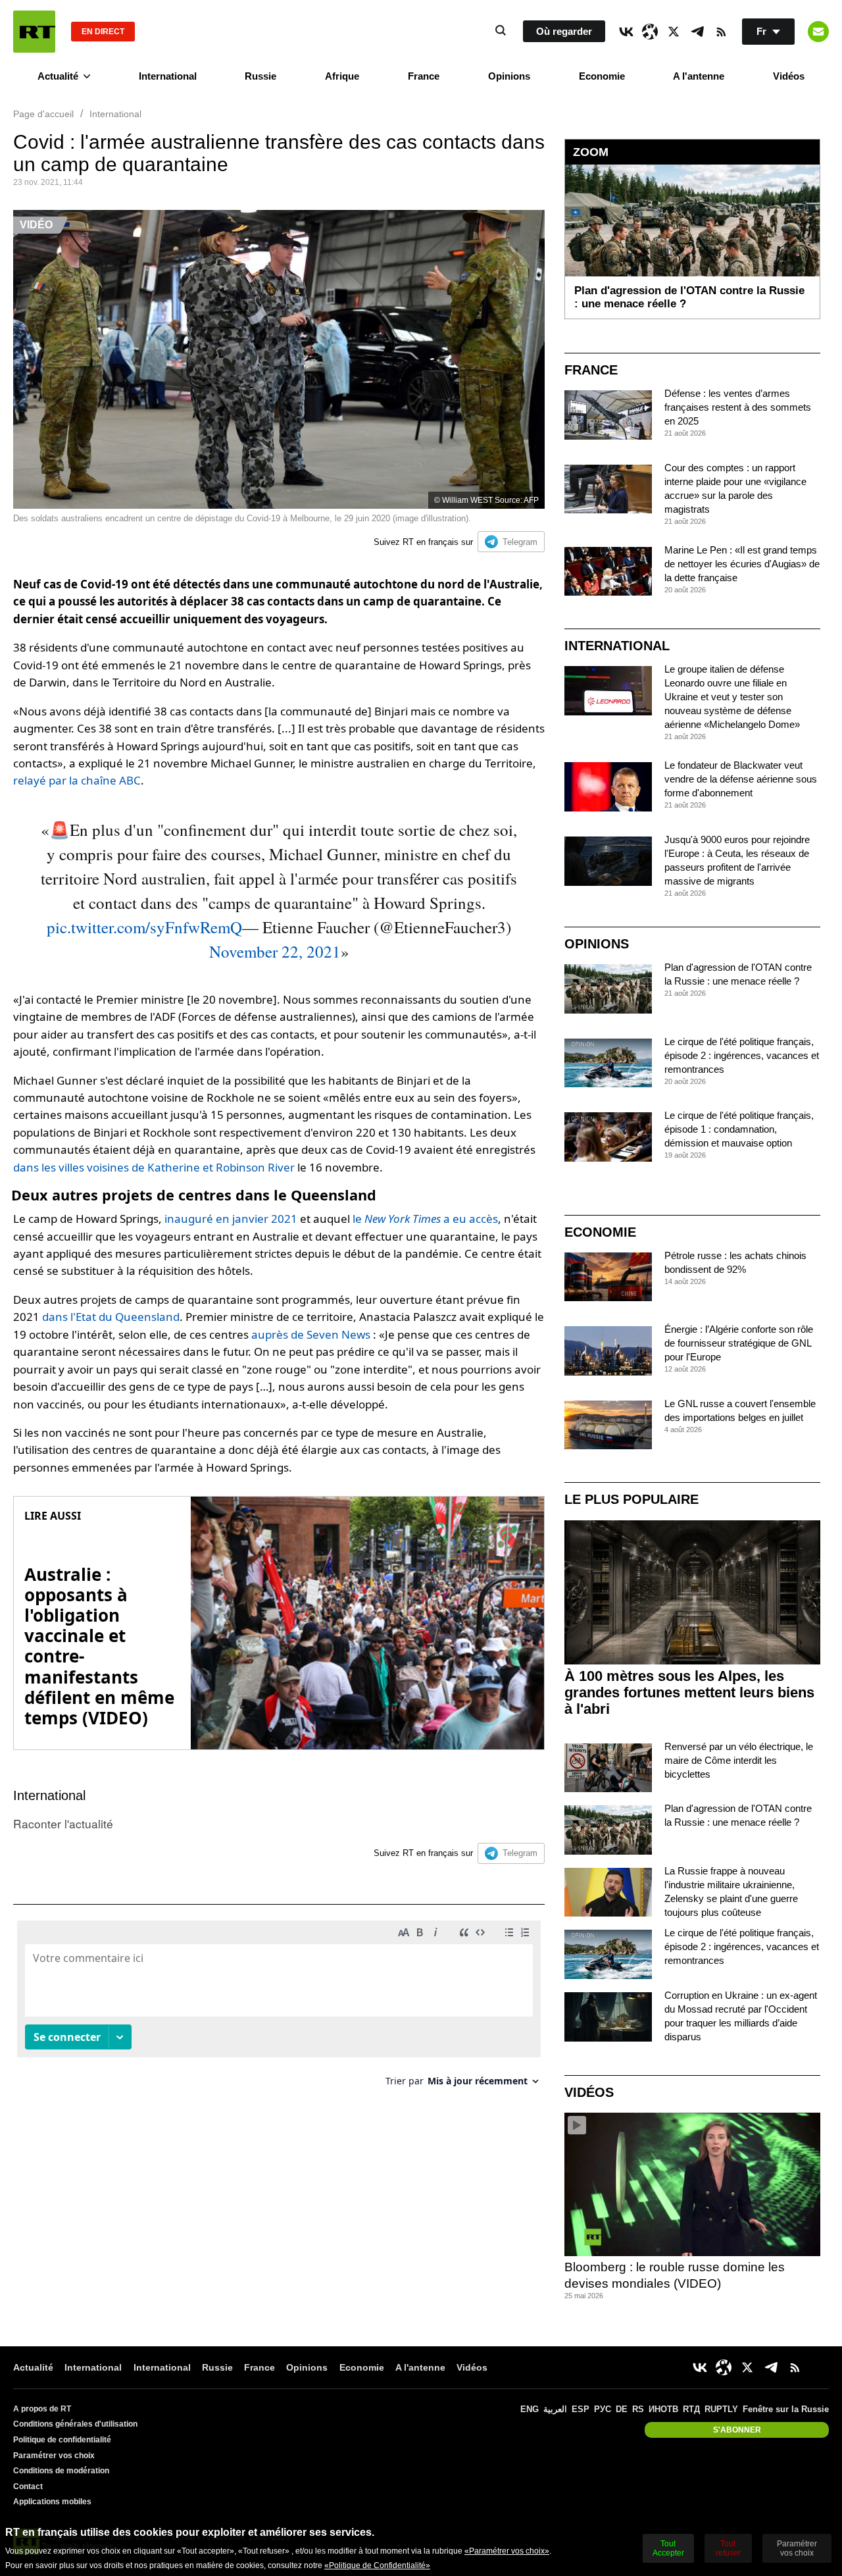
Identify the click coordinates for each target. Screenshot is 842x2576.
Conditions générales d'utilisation (75, 2424)
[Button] (818, 32)
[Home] (34, 32)
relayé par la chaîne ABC (77, 780)
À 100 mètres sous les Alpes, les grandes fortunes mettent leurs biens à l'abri (689, 1692)
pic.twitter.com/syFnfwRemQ (144, 927)
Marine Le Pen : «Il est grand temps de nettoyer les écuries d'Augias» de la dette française (742, 564)
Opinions (509, 76)
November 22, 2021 (275, 951)
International (168, 76)
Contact (28, 2486)
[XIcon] (674, 32)
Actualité (58, 76)
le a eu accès (425, 1219)
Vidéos (789, 76)
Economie (602, 76)
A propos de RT (42, 2409)
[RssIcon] (721, 32)
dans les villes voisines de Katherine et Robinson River (154, 1167)
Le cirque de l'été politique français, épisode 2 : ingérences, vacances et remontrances (742, 1055)
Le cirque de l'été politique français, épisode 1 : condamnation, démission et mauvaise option (739, 1129)
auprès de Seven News (311, 1334)
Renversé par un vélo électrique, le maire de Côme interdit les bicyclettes (739, 1760)
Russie (260, 76)
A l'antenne (699, 76)
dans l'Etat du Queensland (111, 1317)
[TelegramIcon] (697, 32)
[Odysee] (650, 32)
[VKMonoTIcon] (626, 32)
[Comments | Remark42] (279, 2008)
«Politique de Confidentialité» (377, 2565)
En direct (103, 32)
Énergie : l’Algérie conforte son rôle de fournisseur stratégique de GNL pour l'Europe (739, 1343)
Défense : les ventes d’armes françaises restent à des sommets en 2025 (738, 407)
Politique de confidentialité (62, 2440)
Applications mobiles (52, 2502)
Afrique (342, 76)
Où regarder (564, 31)
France (424, 76)
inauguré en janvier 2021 (231, 1219)
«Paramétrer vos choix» (507, 2551)
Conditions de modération (61, 2471)
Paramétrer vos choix (54, 2456)
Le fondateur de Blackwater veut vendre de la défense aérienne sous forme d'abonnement (741, 779)
